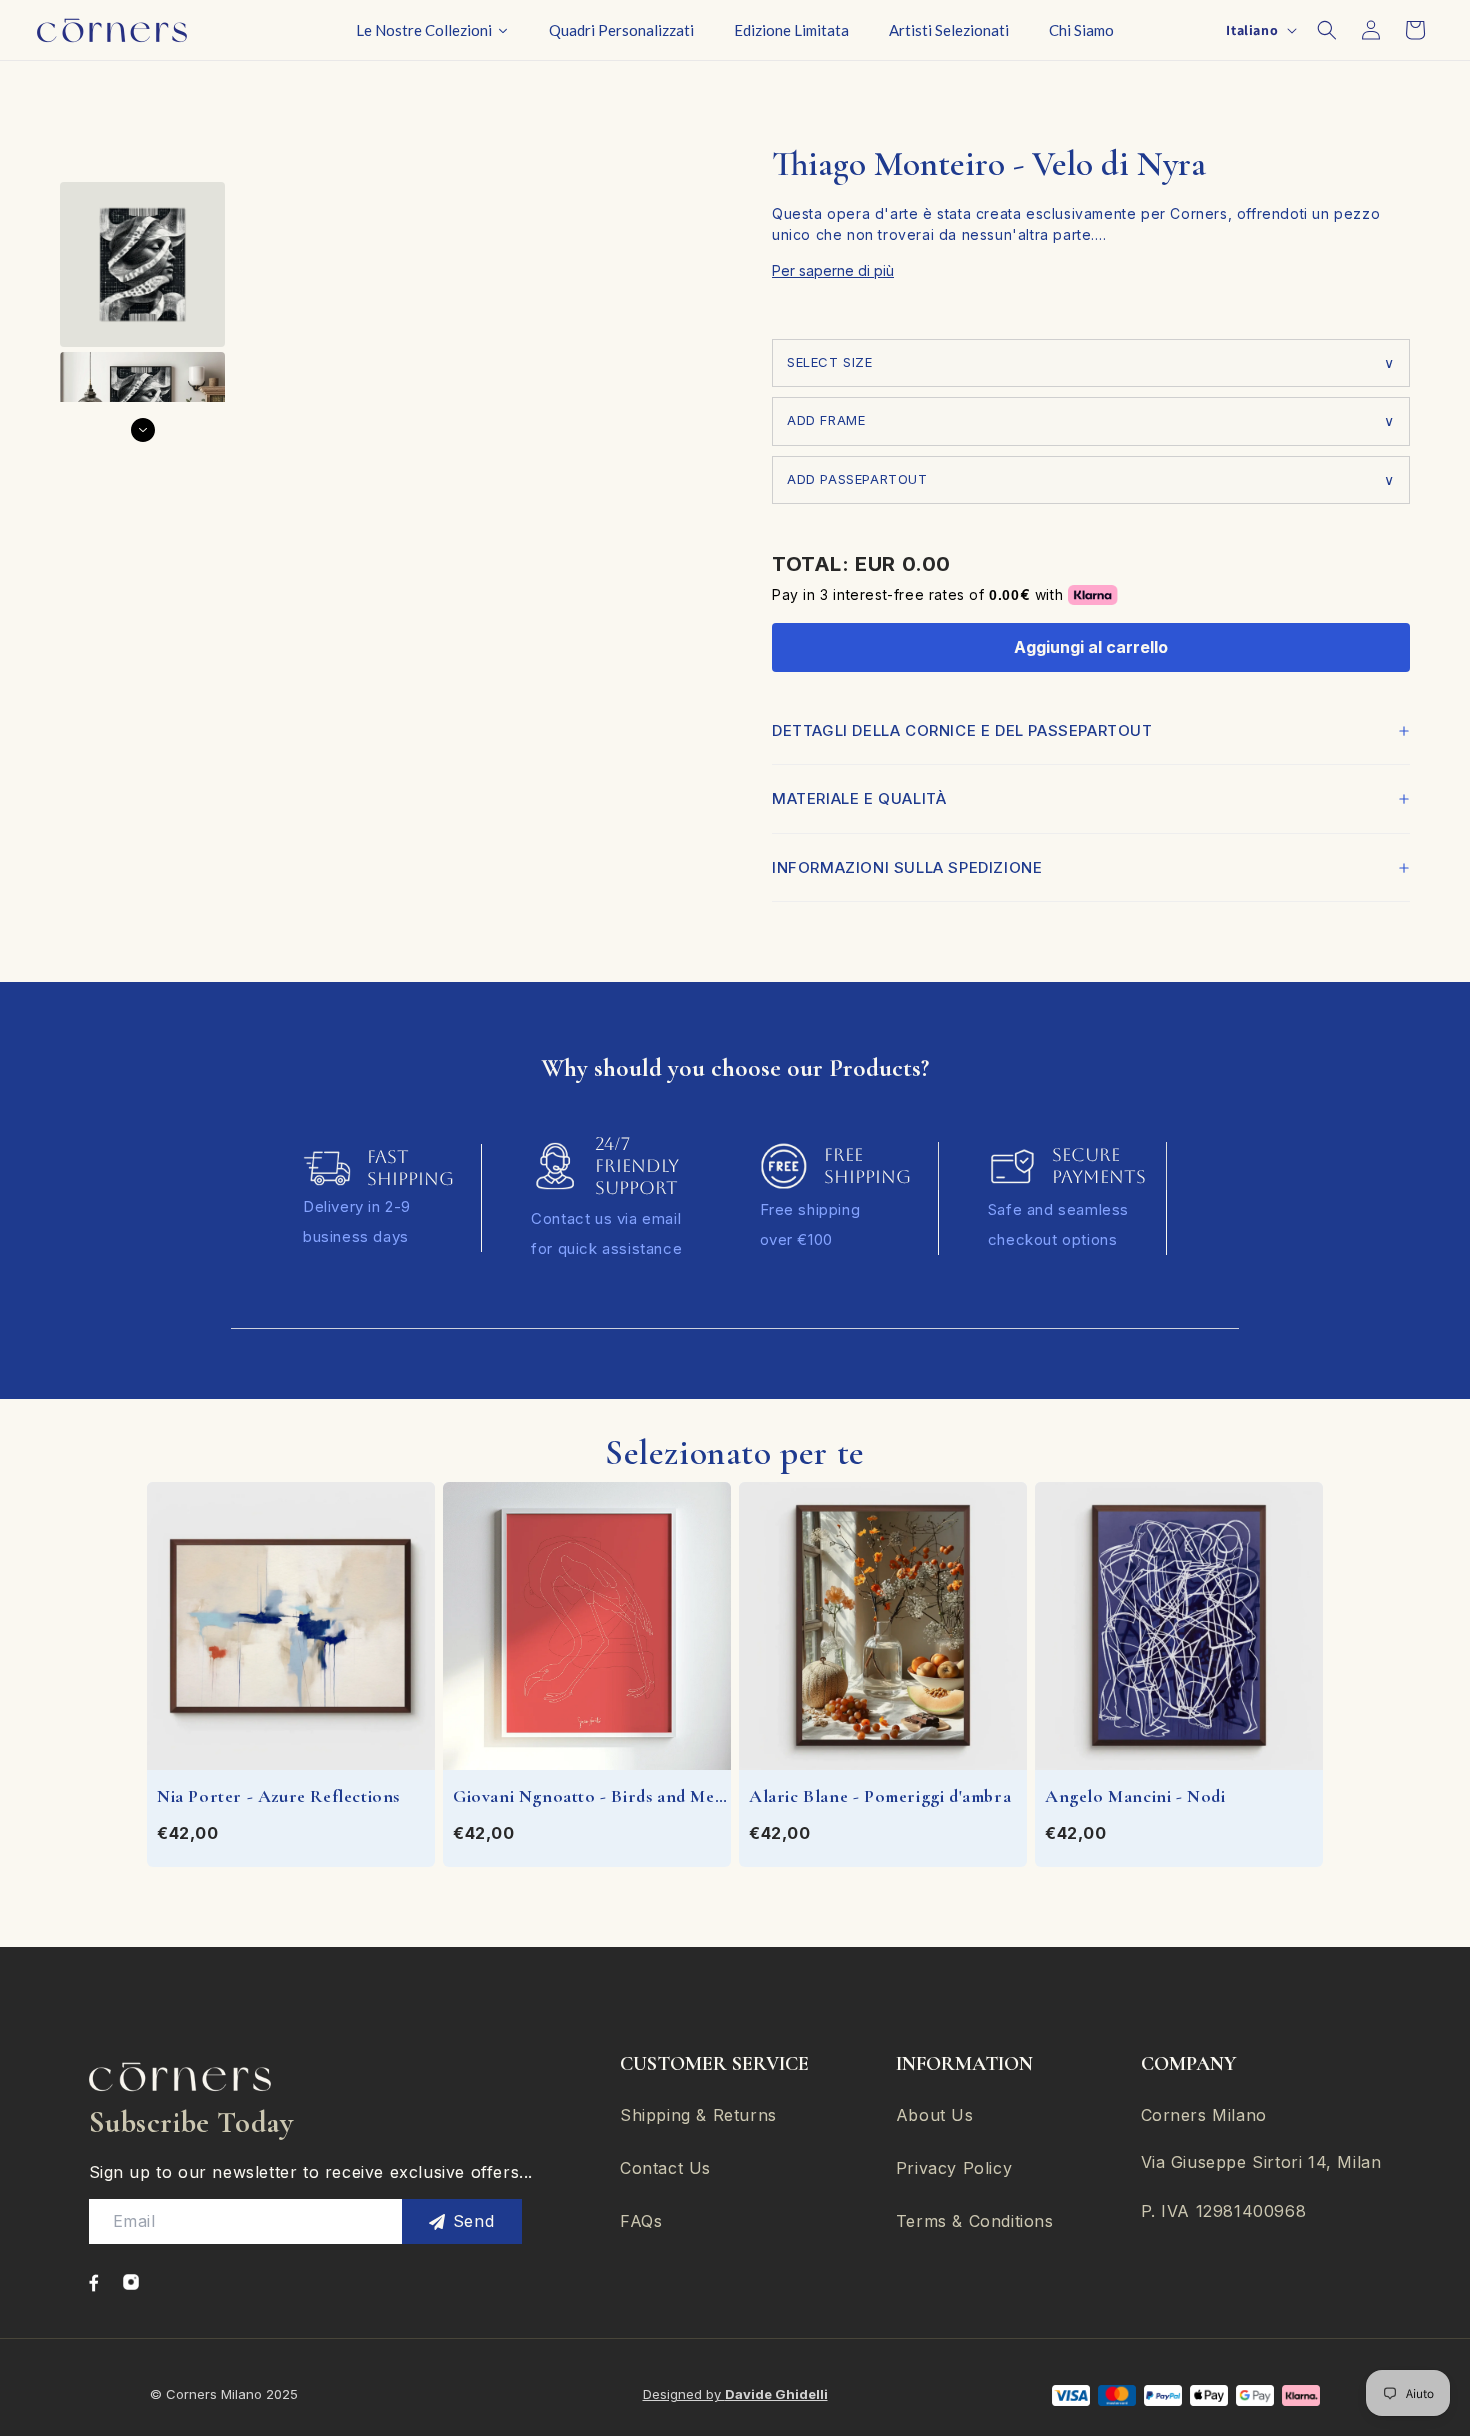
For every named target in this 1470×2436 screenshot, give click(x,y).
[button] (1327, 30)
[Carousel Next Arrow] (143, 430)
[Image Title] (94, 2283)
